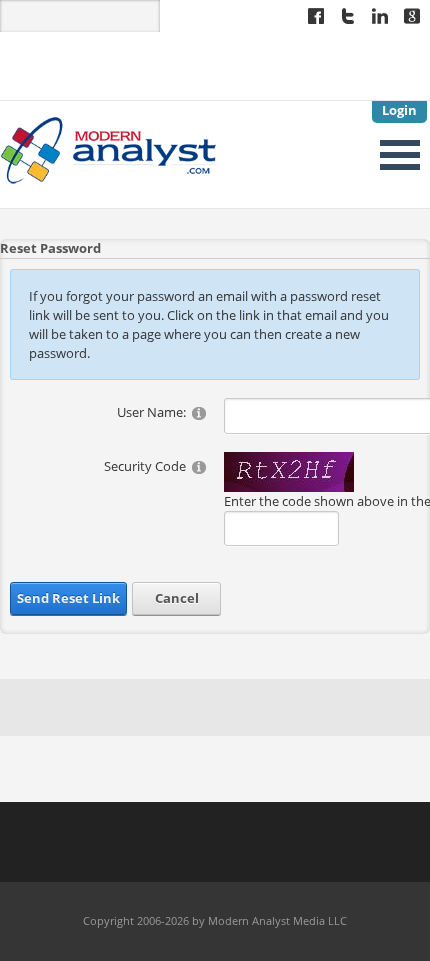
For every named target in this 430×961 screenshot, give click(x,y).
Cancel (177, 598)
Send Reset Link (68, 598)
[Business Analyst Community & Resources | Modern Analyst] (109, 149)
